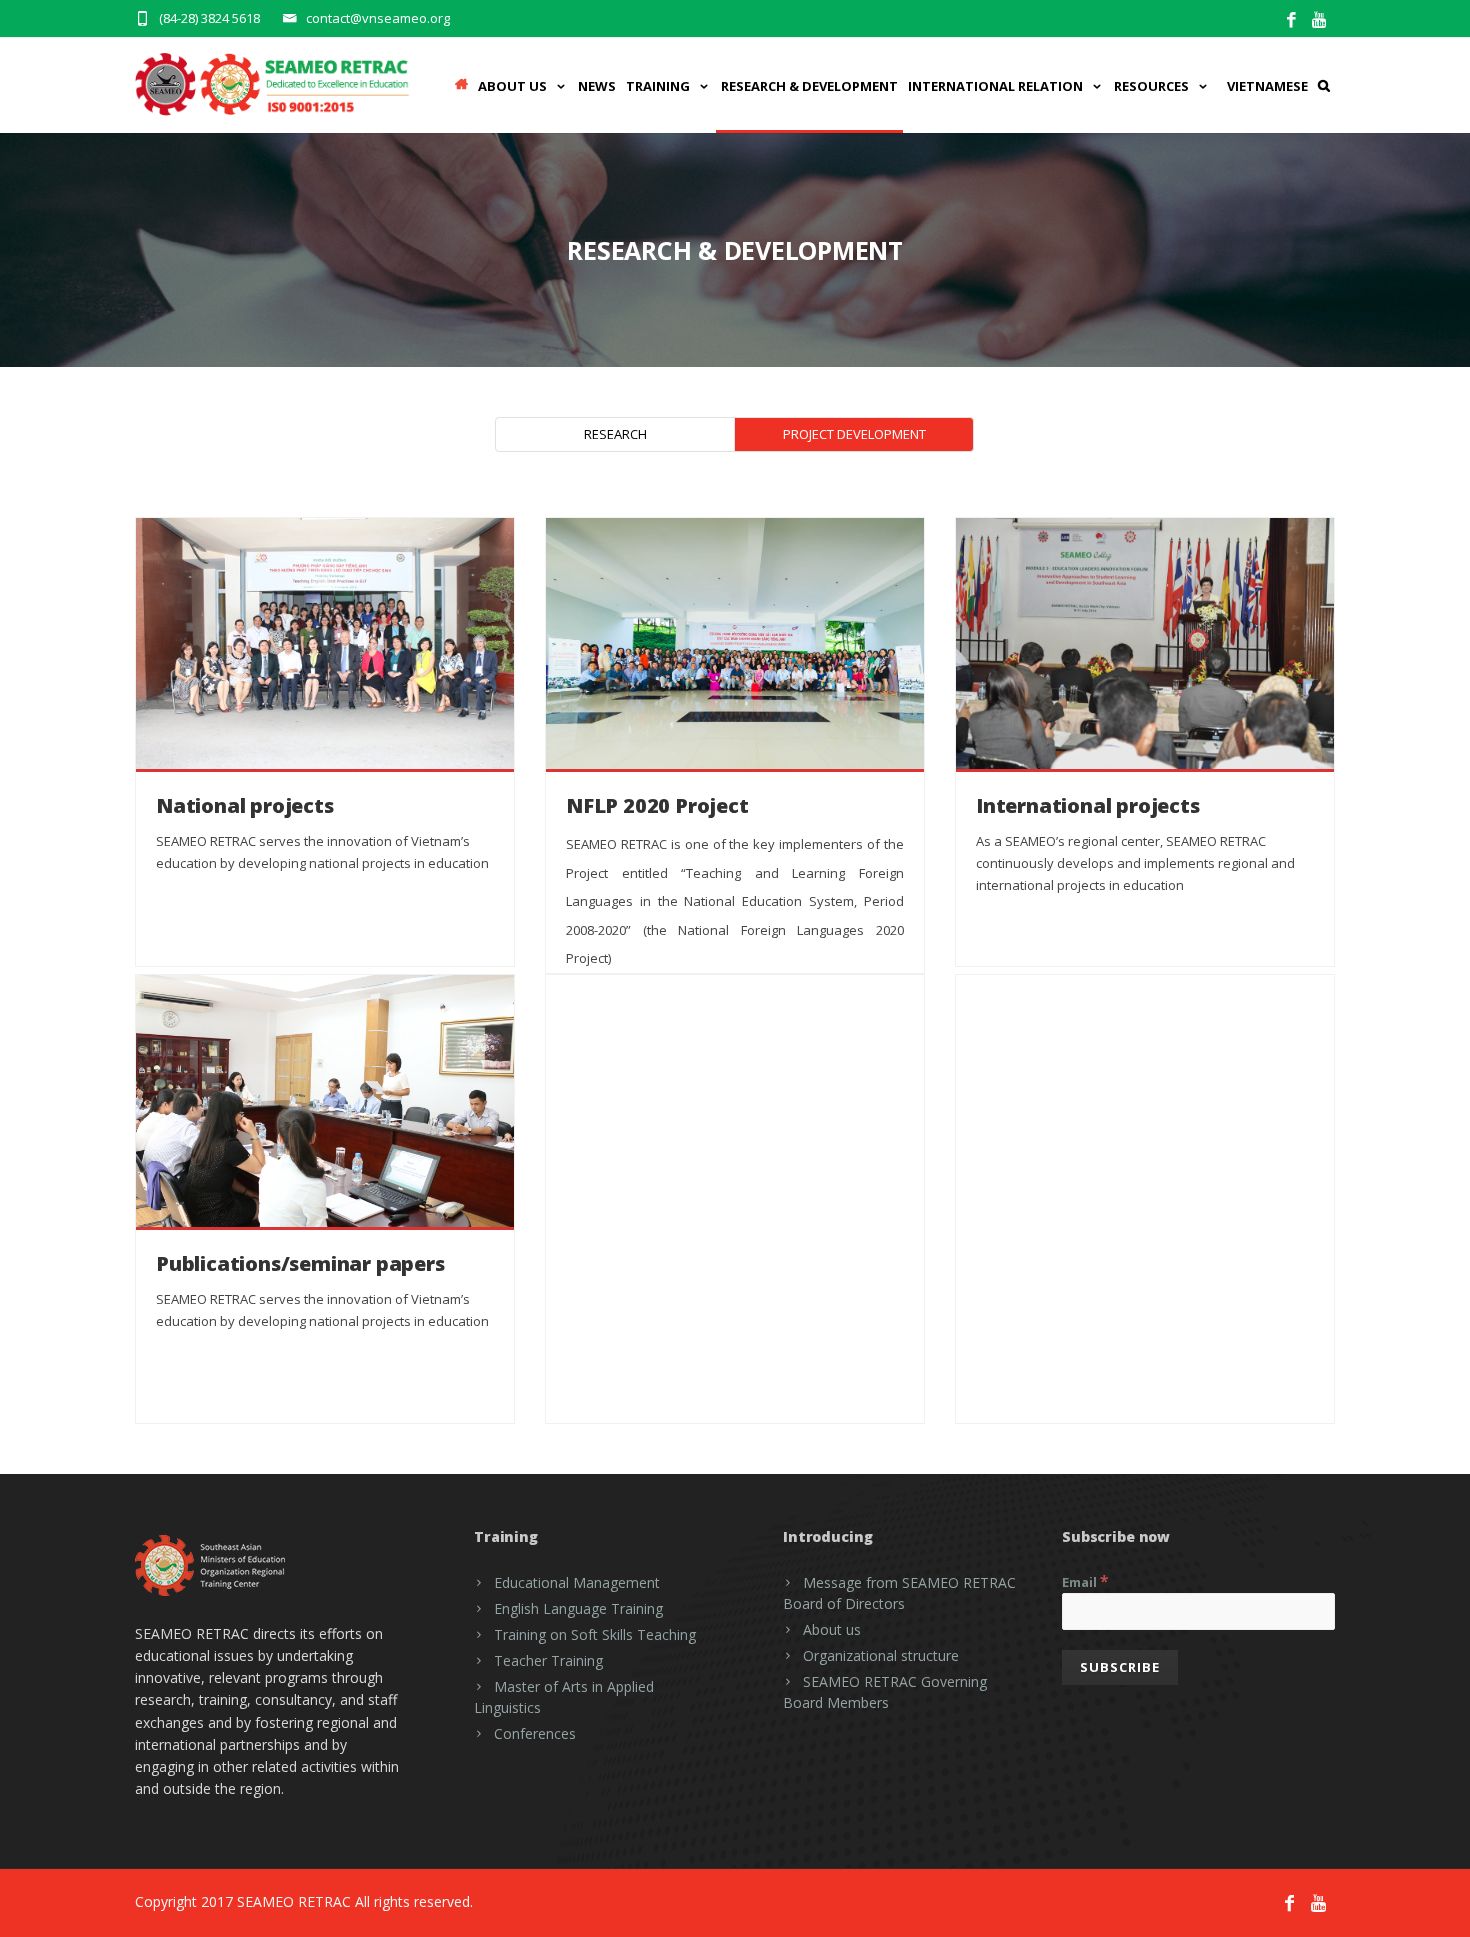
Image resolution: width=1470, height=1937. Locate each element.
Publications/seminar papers (300, 1263)
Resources (1151, 86)
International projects (1088, 805)
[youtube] (1320, 20)
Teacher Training (548, 1660)
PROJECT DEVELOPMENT (854, 434)
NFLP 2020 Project (657, 805)
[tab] (615, 434)
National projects (245, 805)
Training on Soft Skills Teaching (595, 1634)
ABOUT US (512, 86)
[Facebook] (1291, 20)
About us (832, 1629)
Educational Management (577, 1582)
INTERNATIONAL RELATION (995, 86)
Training (658, 86)
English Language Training (578, 1608)
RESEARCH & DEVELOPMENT (809, 86)
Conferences (535, 1733)
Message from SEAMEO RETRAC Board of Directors (899, 1593)
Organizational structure (881, 1655)
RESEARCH (615, 434)
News (597, 86)
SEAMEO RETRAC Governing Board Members (885, 1692)
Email (1085, 1581)
